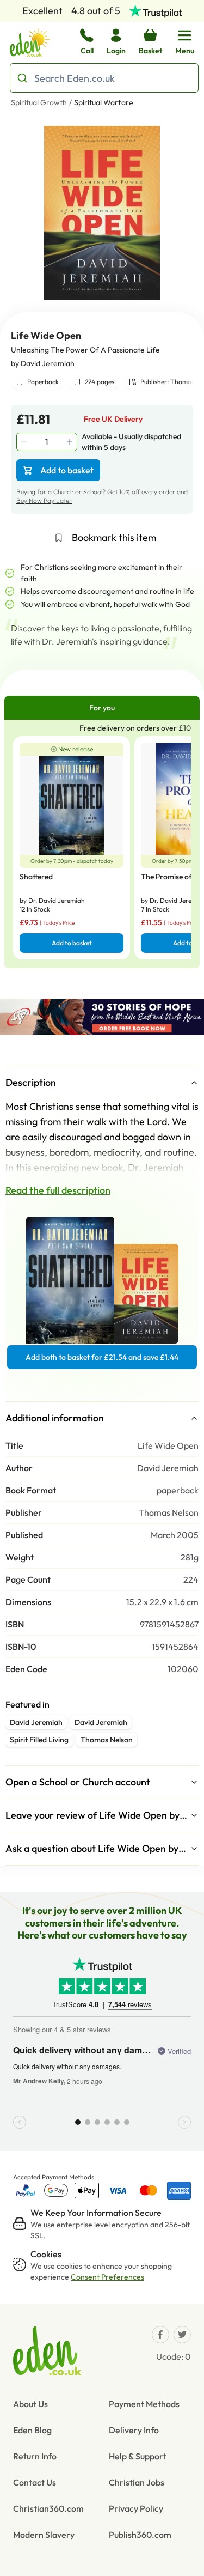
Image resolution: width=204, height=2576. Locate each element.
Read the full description (58, 1190)
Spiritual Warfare (104, 102)
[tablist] (102, 708)
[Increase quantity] (71, 442)
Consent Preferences (107, 2277)
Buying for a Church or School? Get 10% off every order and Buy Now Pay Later (102, 496)
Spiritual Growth (39, 102)
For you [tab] (102, 708)
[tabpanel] (102, 844)
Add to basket (67, 470)
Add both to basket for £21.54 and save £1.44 (102, 1357)
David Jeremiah (48, 363)
